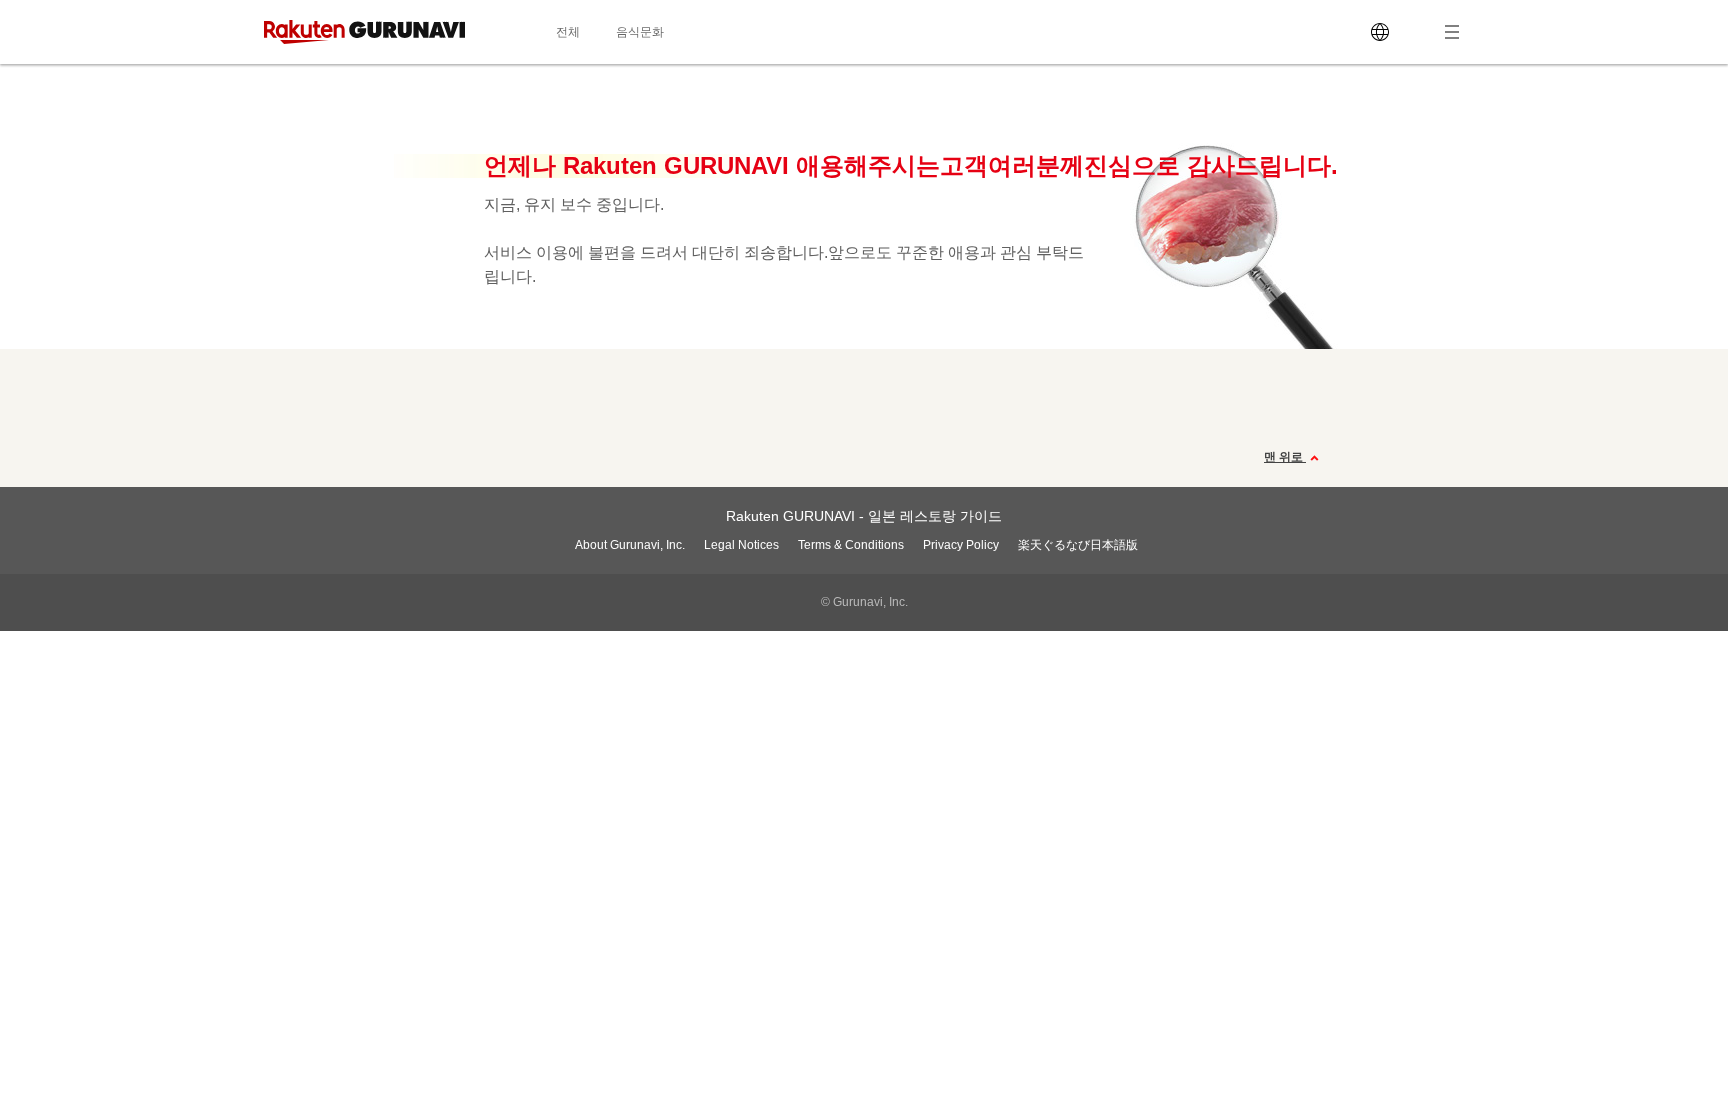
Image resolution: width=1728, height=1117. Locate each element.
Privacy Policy (961, 545)
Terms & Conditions (851, 545)
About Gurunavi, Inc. (630, 545)
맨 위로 (1285, 457)
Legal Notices (741, 545)
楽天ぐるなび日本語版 (1078, 545)
